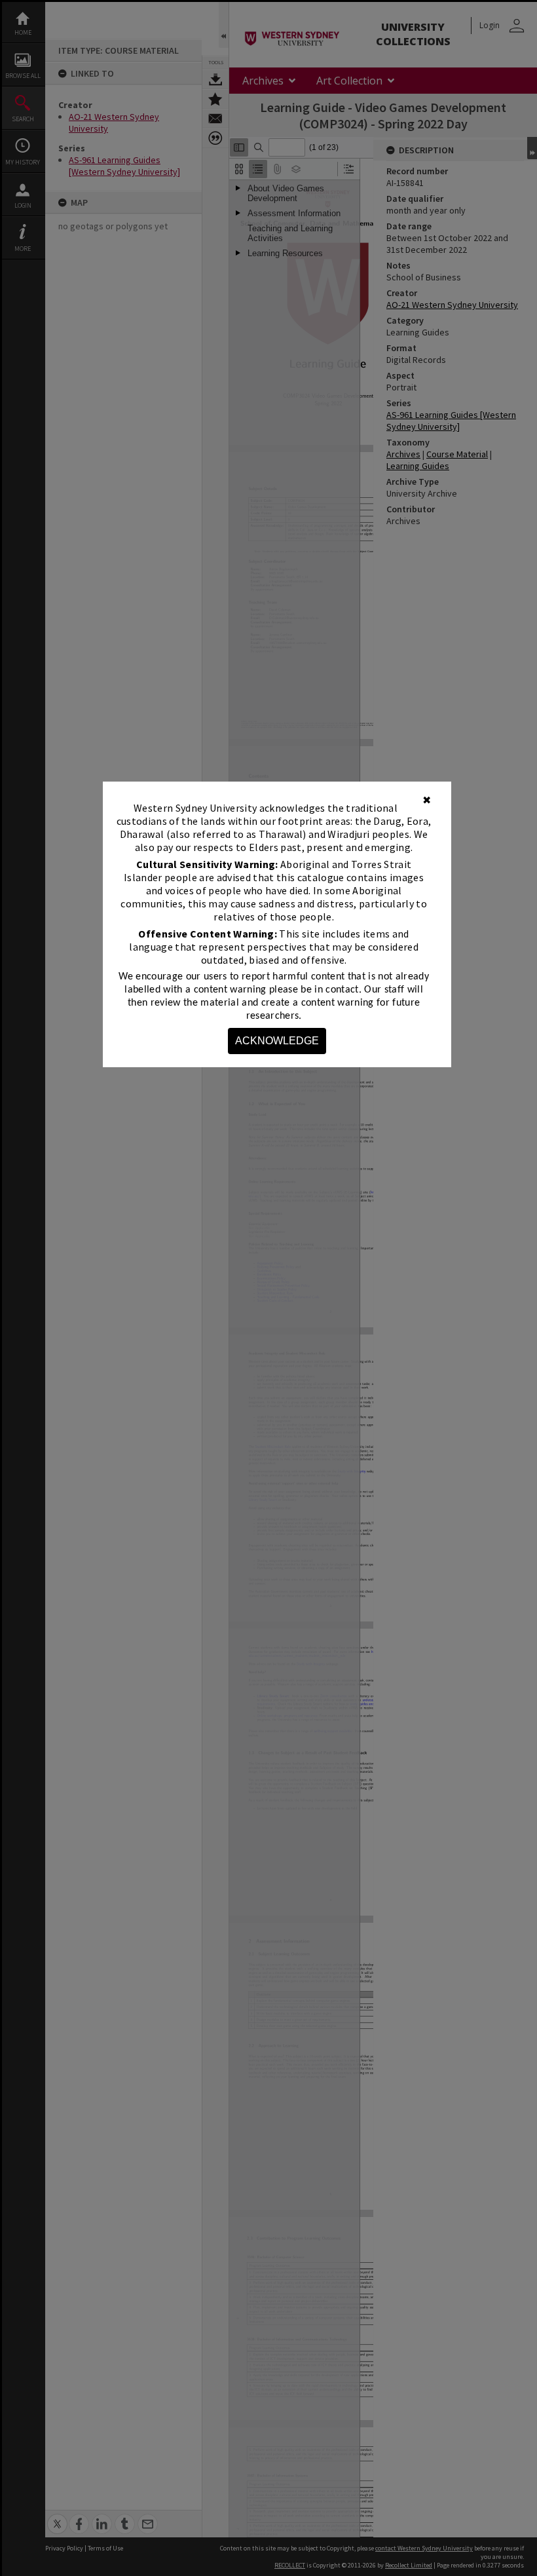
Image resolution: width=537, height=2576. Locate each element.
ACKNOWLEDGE (277, 1041)
